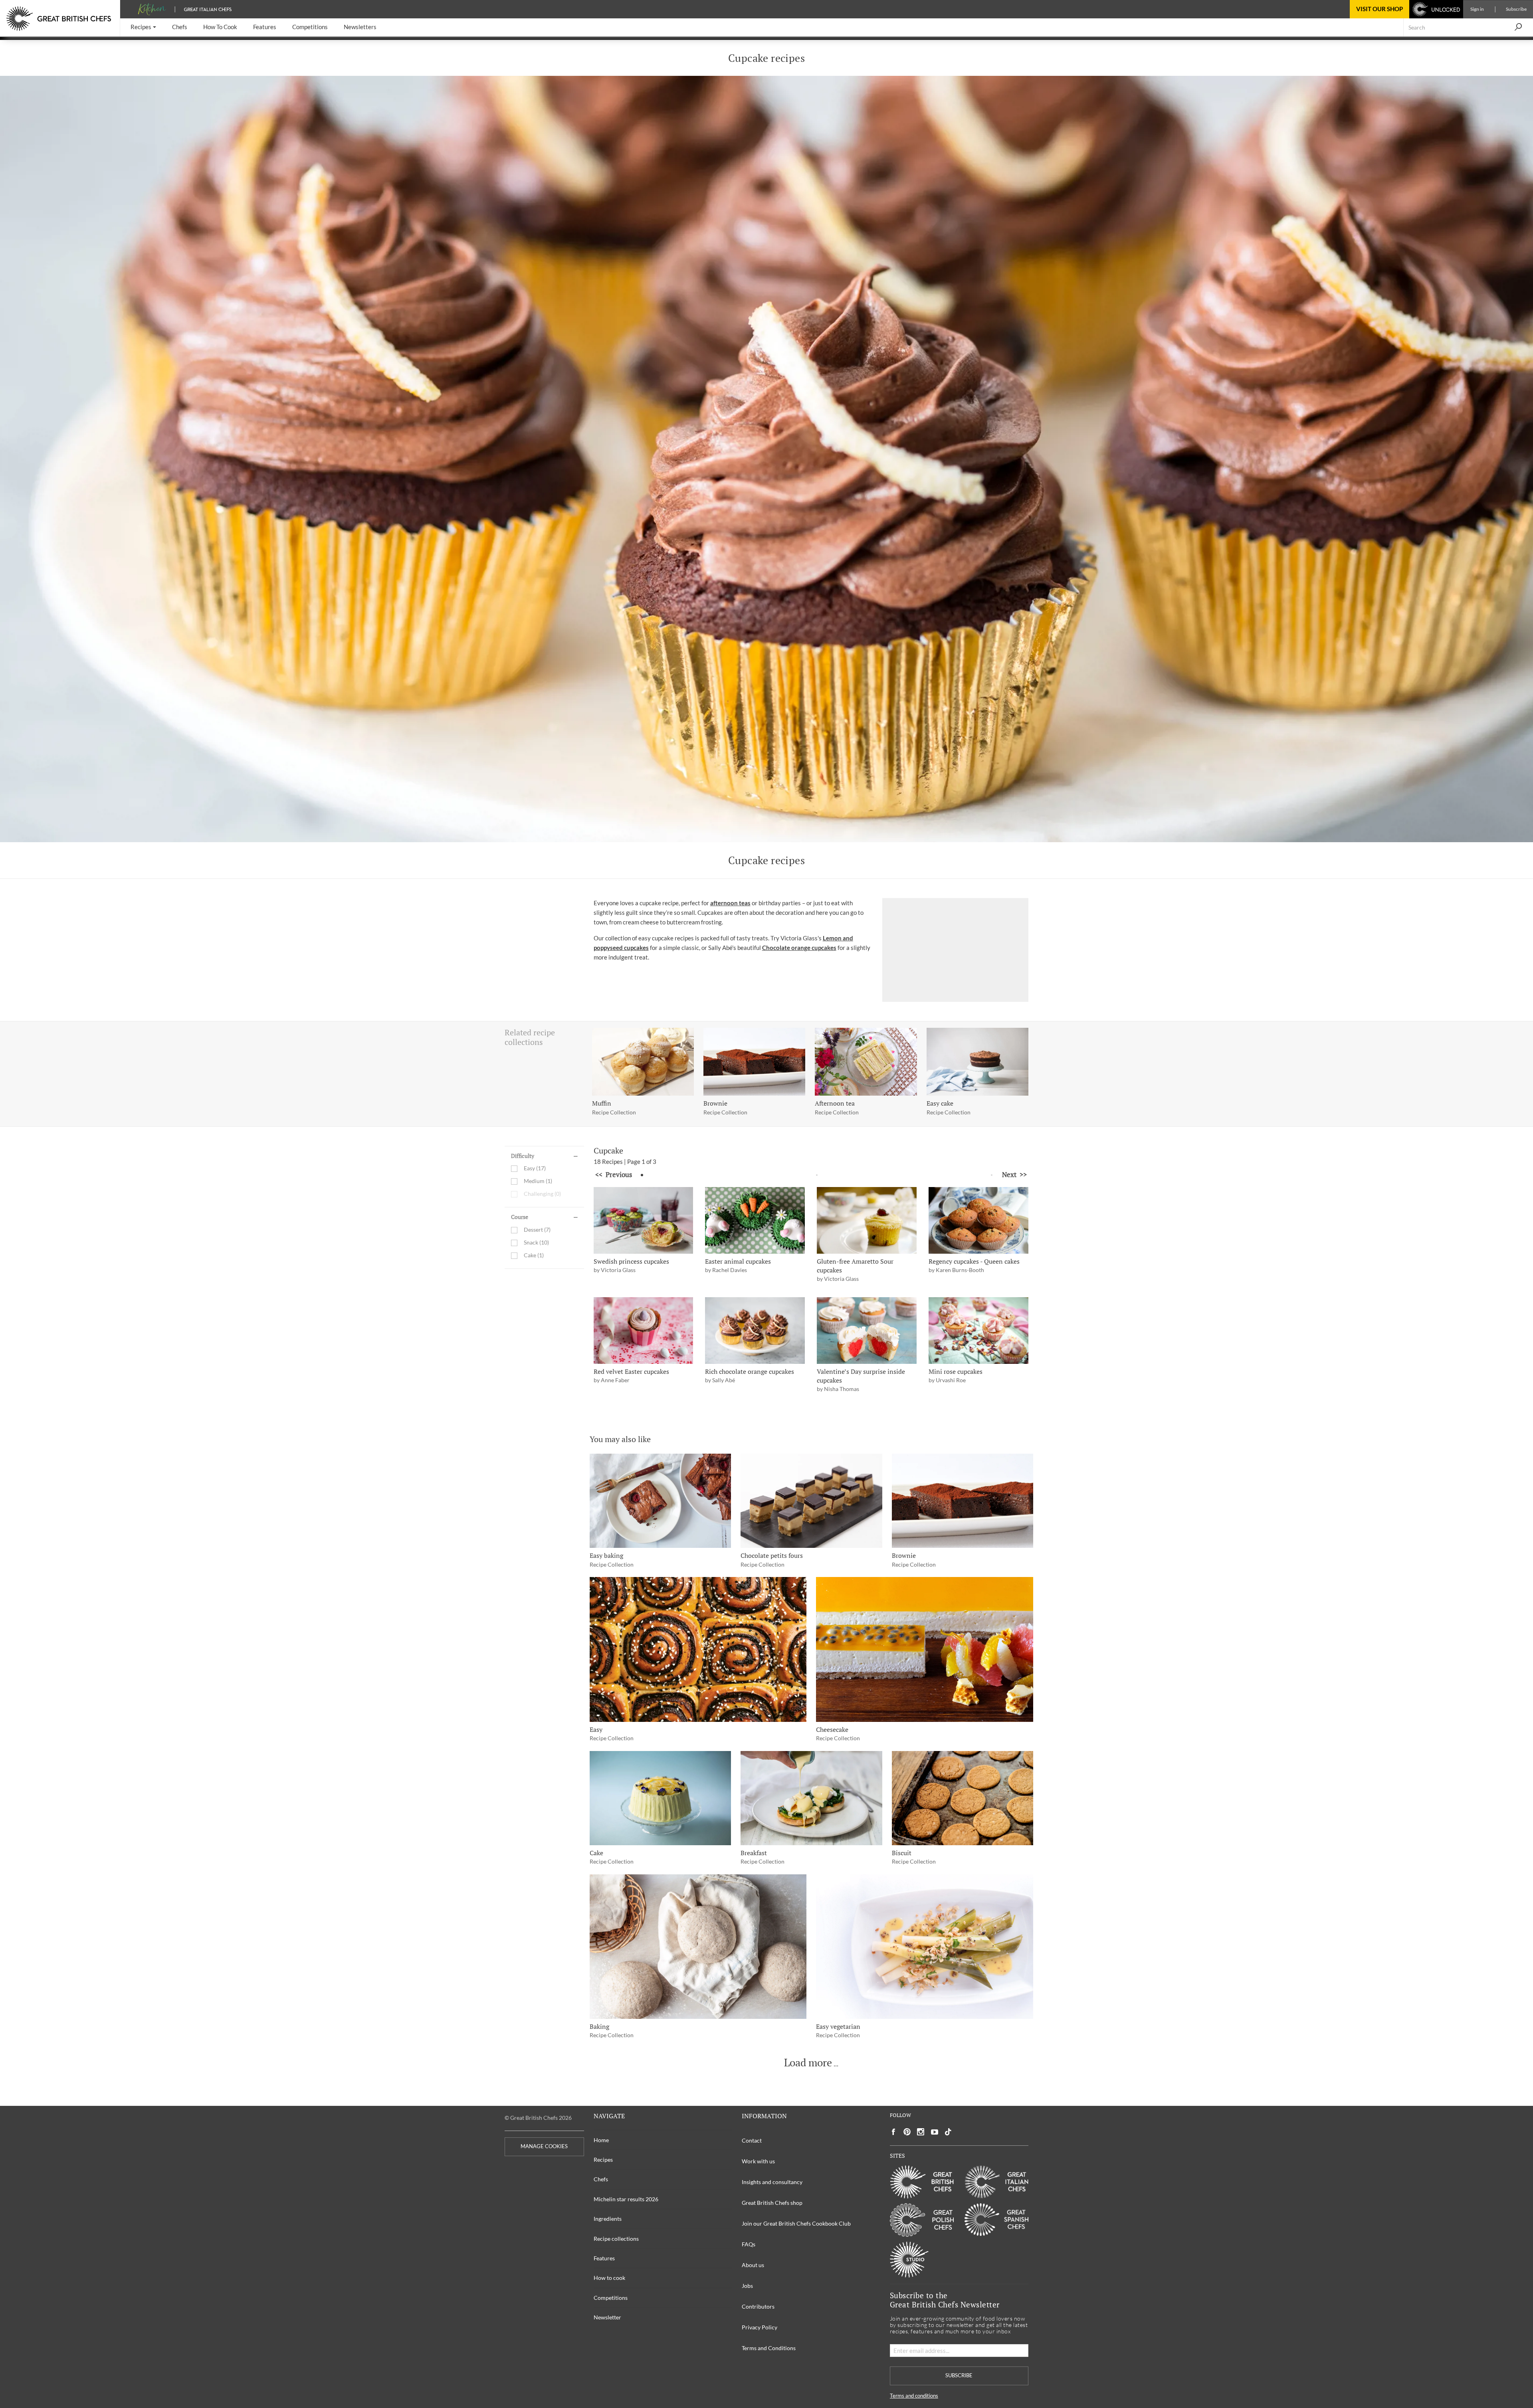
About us (753, 2265)
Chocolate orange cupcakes (799, 948)
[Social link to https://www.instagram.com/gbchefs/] (921, 2132)
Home (601, 2140)
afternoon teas (730, 903)
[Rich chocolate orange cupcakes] (755, 1331)
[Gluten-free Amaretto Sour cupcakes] (867, 1220)
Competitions (611, 2298)
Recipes (603, 2160)
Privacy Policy (760, 2327)
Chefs (601, 2179)
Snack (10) (536, 1243)
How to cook (609, 2278)
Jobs (747, 2286)
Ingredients (608, 2219)
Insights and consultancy (772, 2182)
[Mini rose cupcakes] (978, 1331)
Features (604, 2258)
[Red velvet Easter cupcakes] (644, 1331)
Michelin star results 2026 (626, 2199)
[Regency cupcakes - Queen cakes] (978, 1220)
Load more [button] (808, 2063)
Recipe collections (616, 2239)
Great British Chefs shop (772, 2203)
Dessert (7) (537, 1230)
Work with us (758, 2161)
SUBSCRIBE (959, 2375)
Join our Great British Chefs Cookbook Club (796, 2223)
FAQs (749, 2244)
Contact (752, 2140)
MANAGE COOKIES (544, 2146)
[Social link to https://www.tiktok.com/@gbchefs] (948, 2132)
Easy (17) (535, 1168)
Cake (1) (534, 1255)
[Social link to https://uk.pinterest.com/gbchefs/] (907, 2132)
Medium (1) (538, 1181)
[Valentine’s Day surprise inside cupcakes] (867, 1331)
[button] (143, 27)
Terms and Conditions (769, 2348)
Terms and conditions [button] (914, 2396)
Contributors (758, 2306)
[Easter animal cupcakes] (755, 1220)
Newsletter (607, 2317)
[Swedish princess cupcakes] (644, 1220)
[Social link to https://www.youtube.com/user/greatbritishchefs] (935, 2132)
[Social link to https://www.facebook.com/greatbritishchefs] (893, 2132)
